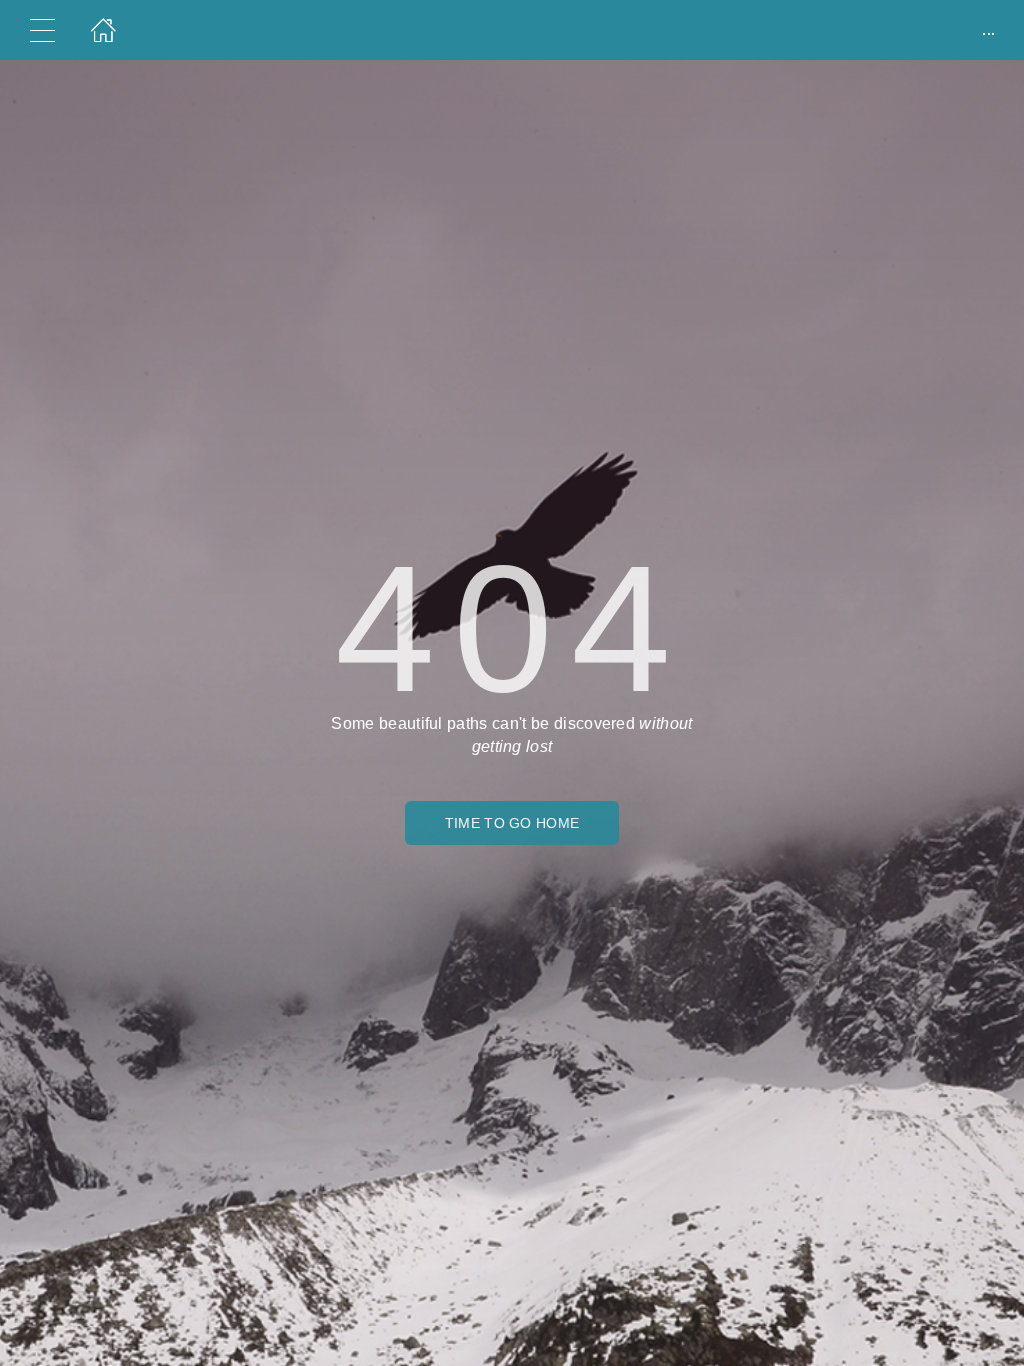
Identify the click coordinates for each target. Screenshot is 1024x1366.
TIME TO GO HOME (512, 823)
